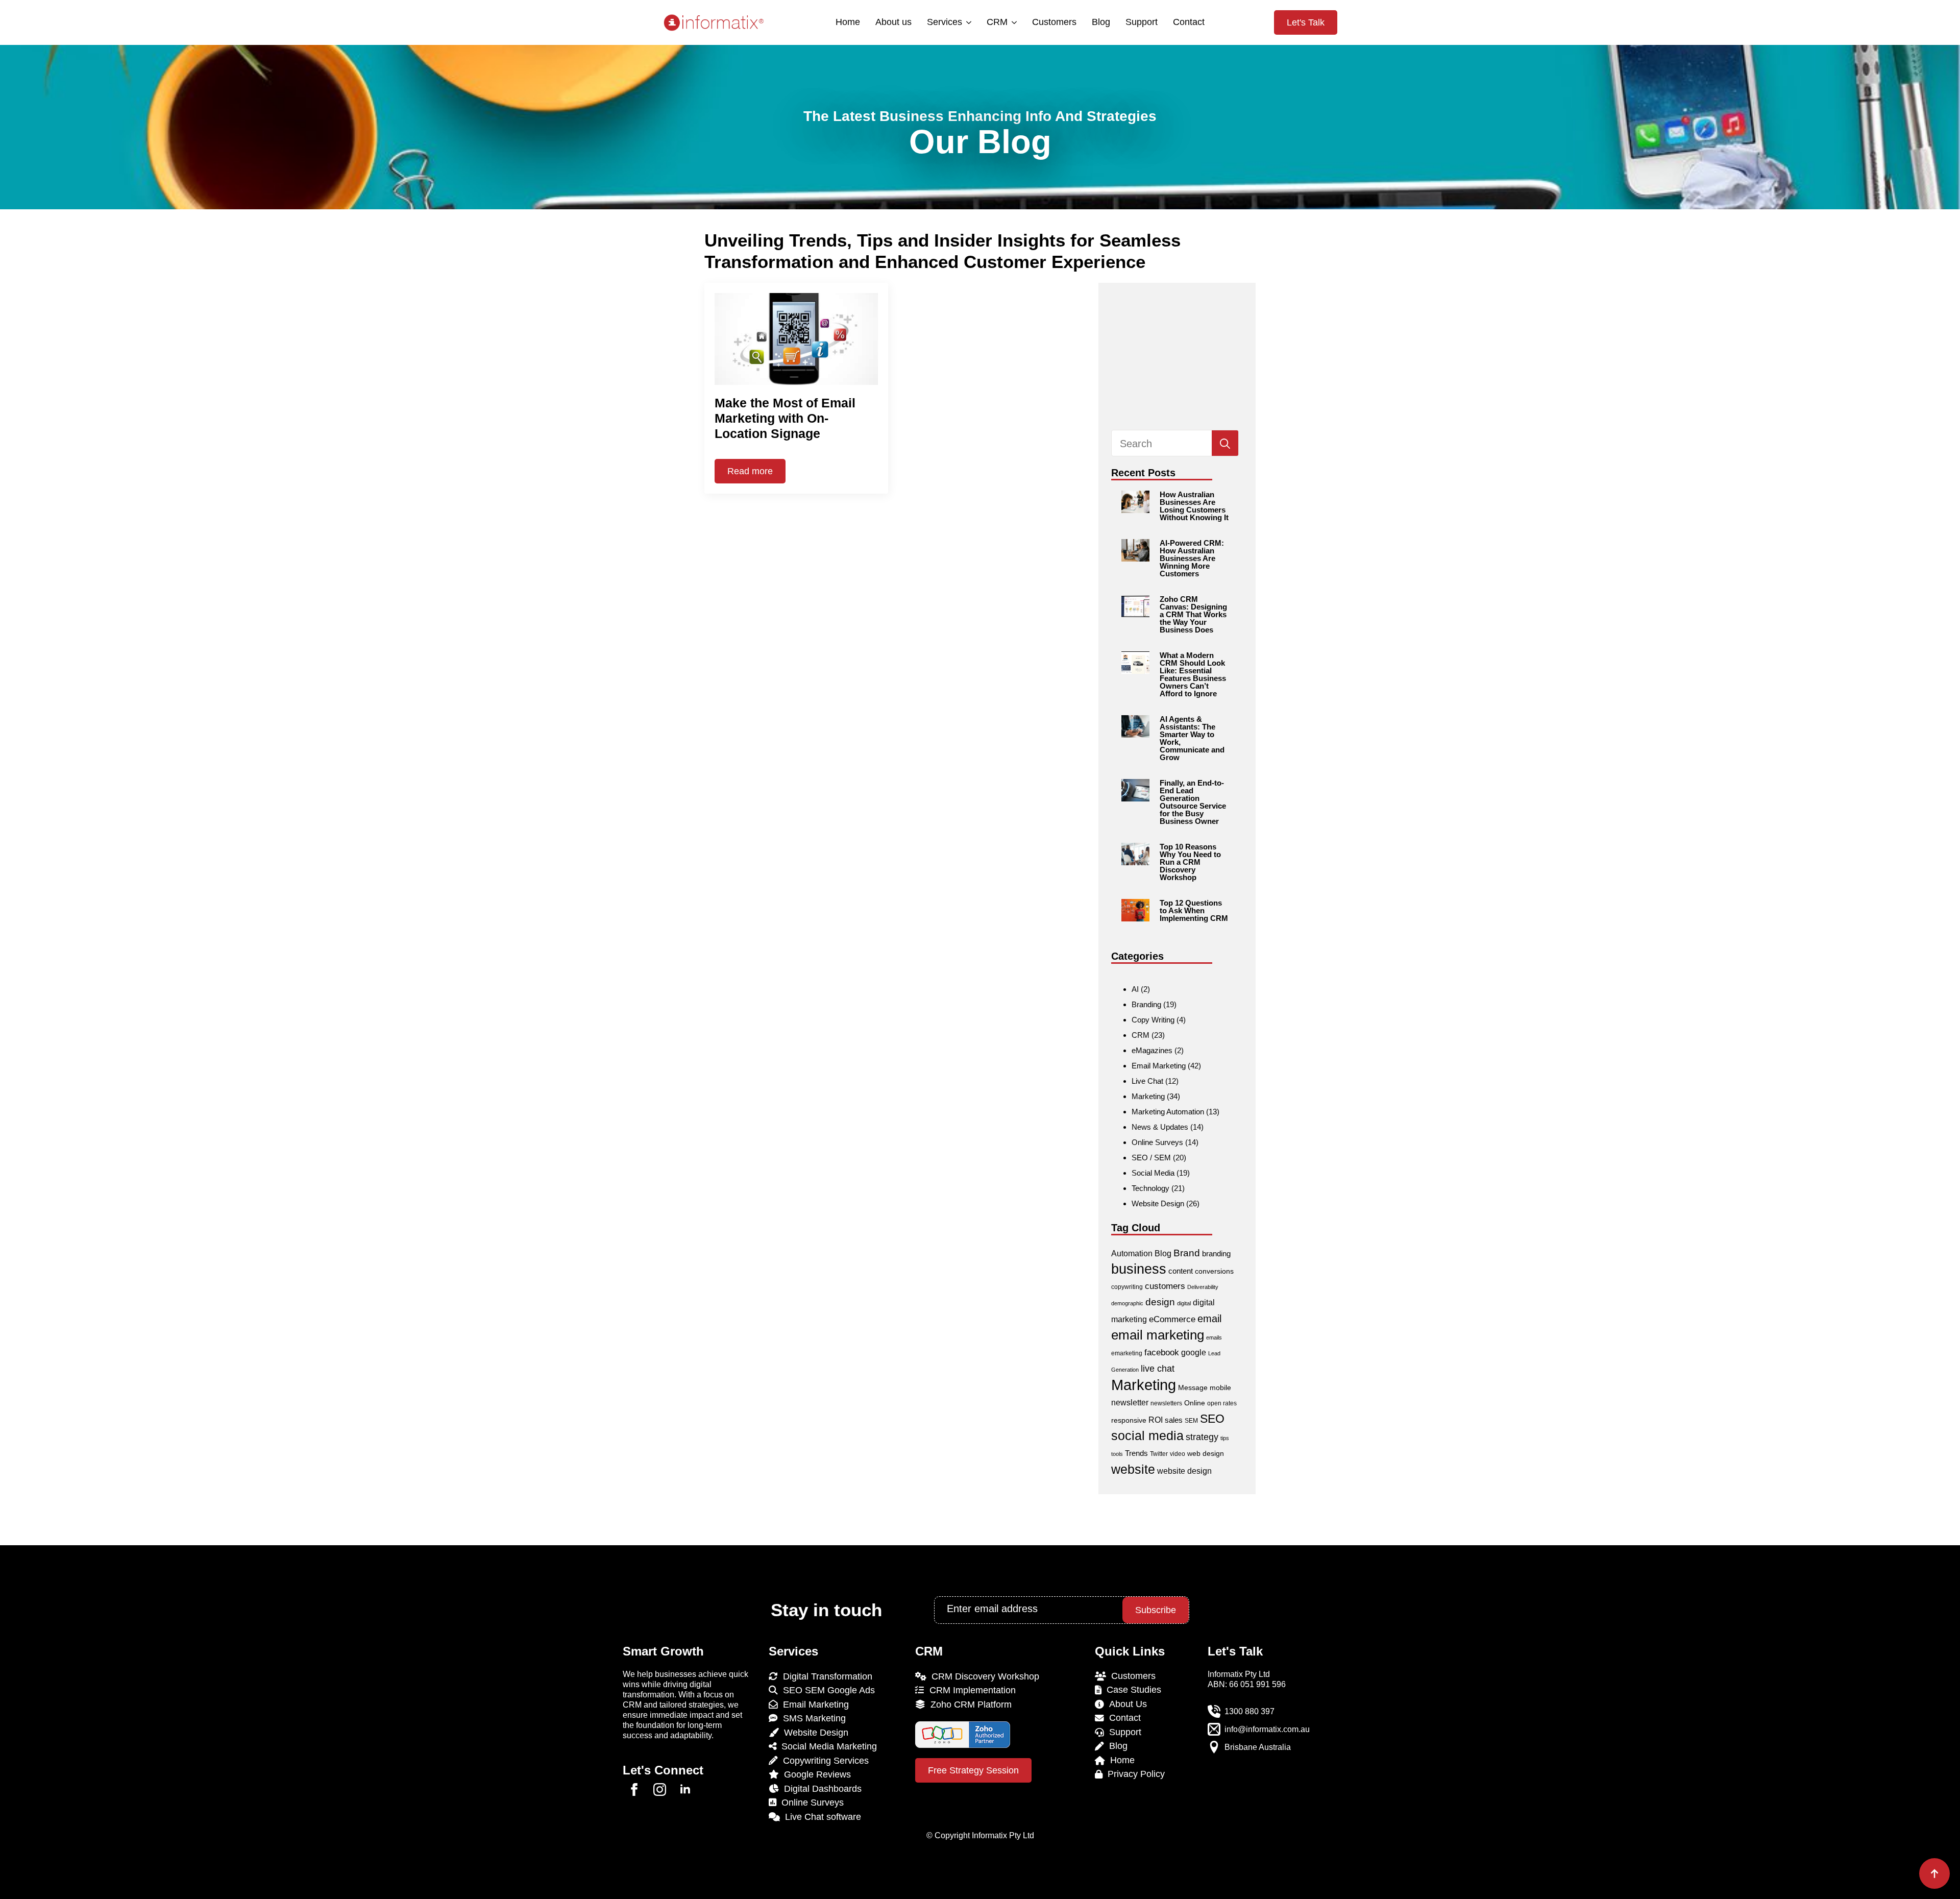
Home (848, 22)
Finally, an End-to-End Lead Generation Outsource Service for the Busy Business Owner (1193, 802)
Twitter (1159, 1454)
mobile (1220, 1387)
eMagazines (1152, 1050)
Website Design (1158, 1203)
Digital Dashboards (820, 1789)
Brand (1187, 1253)
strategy (1202, 1437)
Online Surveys (1157, 1142)
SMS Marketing (812, 1718)
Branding (1146, 1004)
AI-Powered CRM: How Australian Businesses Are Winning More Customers (1192, 558)
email (1209, 1319)
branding (1216, 1253)
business (1139, 1269)
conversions (1214, 1271)
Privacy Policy (1134, 1774)
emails (1214, 1337)
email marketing (1158, 1335)
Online (1195, 1403)
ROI (1156, 1420)
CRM (997, 22)
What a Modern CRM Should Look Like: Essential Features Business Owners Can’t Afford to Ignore (1193, 674)
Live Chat (1147, 1081)
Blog (1101, 22)
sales (1174, 1420)
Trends (1136, 1453)
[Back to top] (1934, 1873)
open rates (1222, 1403)
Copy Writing (1153, 1020)
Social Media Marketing (827, 1746)
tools (1117, 1454)
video (1178, 1454)
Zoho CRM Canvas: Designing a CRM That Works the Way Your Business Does (1193, 614)
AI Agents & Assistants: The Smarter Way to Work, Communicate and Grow (1192, 738)
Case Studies (1131, 1690)
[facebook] (634, 1790)
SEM (1191, 1421)
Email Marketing (1159, 1066)
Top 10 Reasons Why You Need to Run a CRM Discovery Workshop (1190, 862)
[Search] (1225, 444)
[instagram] (660, 1790)
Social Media (1153, 1173)
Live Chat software (820, 1817)
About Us (1125, 1704)
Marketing (1148, 1096)
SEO (1212, 1419)
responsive (1129, 1420)
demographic (1127, 1303)
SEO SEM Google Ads (826, 1690)
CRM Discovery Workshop (983, 1676)
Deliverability (1203, 1287)
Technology (1150, 1188)
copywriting (1127, 1287)
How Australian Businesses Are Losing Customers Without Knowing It (1194, 506)
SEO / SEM (1151, 1158)
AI (1135, 989)
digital (1184, 1303)
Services (945, 22)
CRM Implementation (970, 1690)
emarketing (1127, 1353)
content (1181, 1271)
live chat (1158, 1368)
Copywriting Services (823, 1761)
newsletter (1130, 1403)
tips (1225, 1438)
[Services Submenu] (968, 22)
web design (1206, 1453)
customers (1165, 1286)
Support (1142, 22)
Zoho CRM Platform (969, 1705)
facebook (1162, 1353)
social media (1147, 1436)
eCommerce (1172, 1319)
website (1133, 1469)
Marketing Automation (1168, 1112)
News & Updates (1160, 1127)
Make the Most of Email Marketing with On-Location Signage (785, 418)
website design (1184, 1471)
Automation (1132, 1253)
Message (1193, 1387)
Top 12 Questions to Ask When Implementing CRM (1194, 910)
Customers (1054, 22)
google (1194, 1353)
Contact (1189, 22)
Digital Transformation (825, 1676)
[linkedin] (685, 1790)
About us (893, 22)
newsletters (1166, 1403)
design (1160, 1302)
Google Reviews (815, 1774)
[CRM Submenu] (1013, 22)
